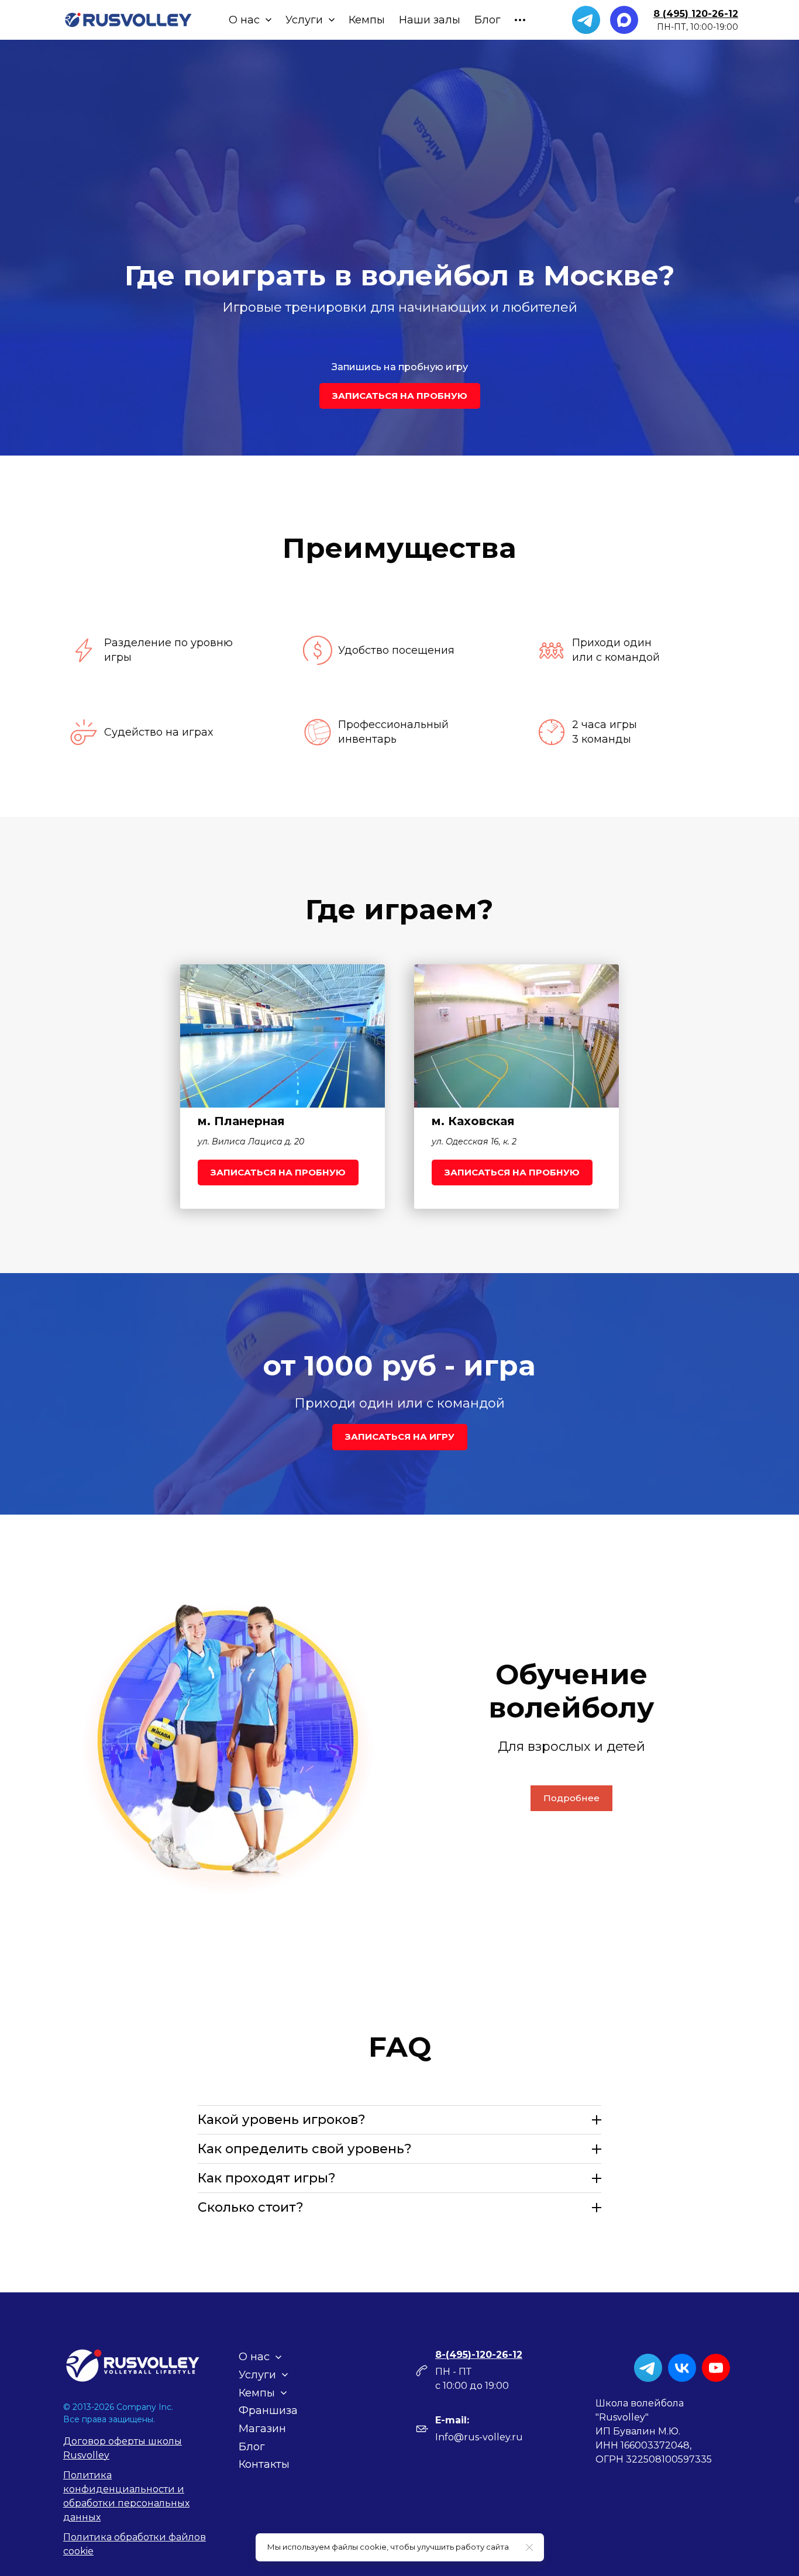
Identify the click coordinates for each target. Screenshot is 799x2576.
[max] (624, 20)
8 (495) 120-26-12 (696, 14)
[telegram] (586, 20)
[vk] (682, 2368)
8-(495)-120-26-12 (479, 2355)
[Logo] (128, 20)
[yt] (716, 2368)
